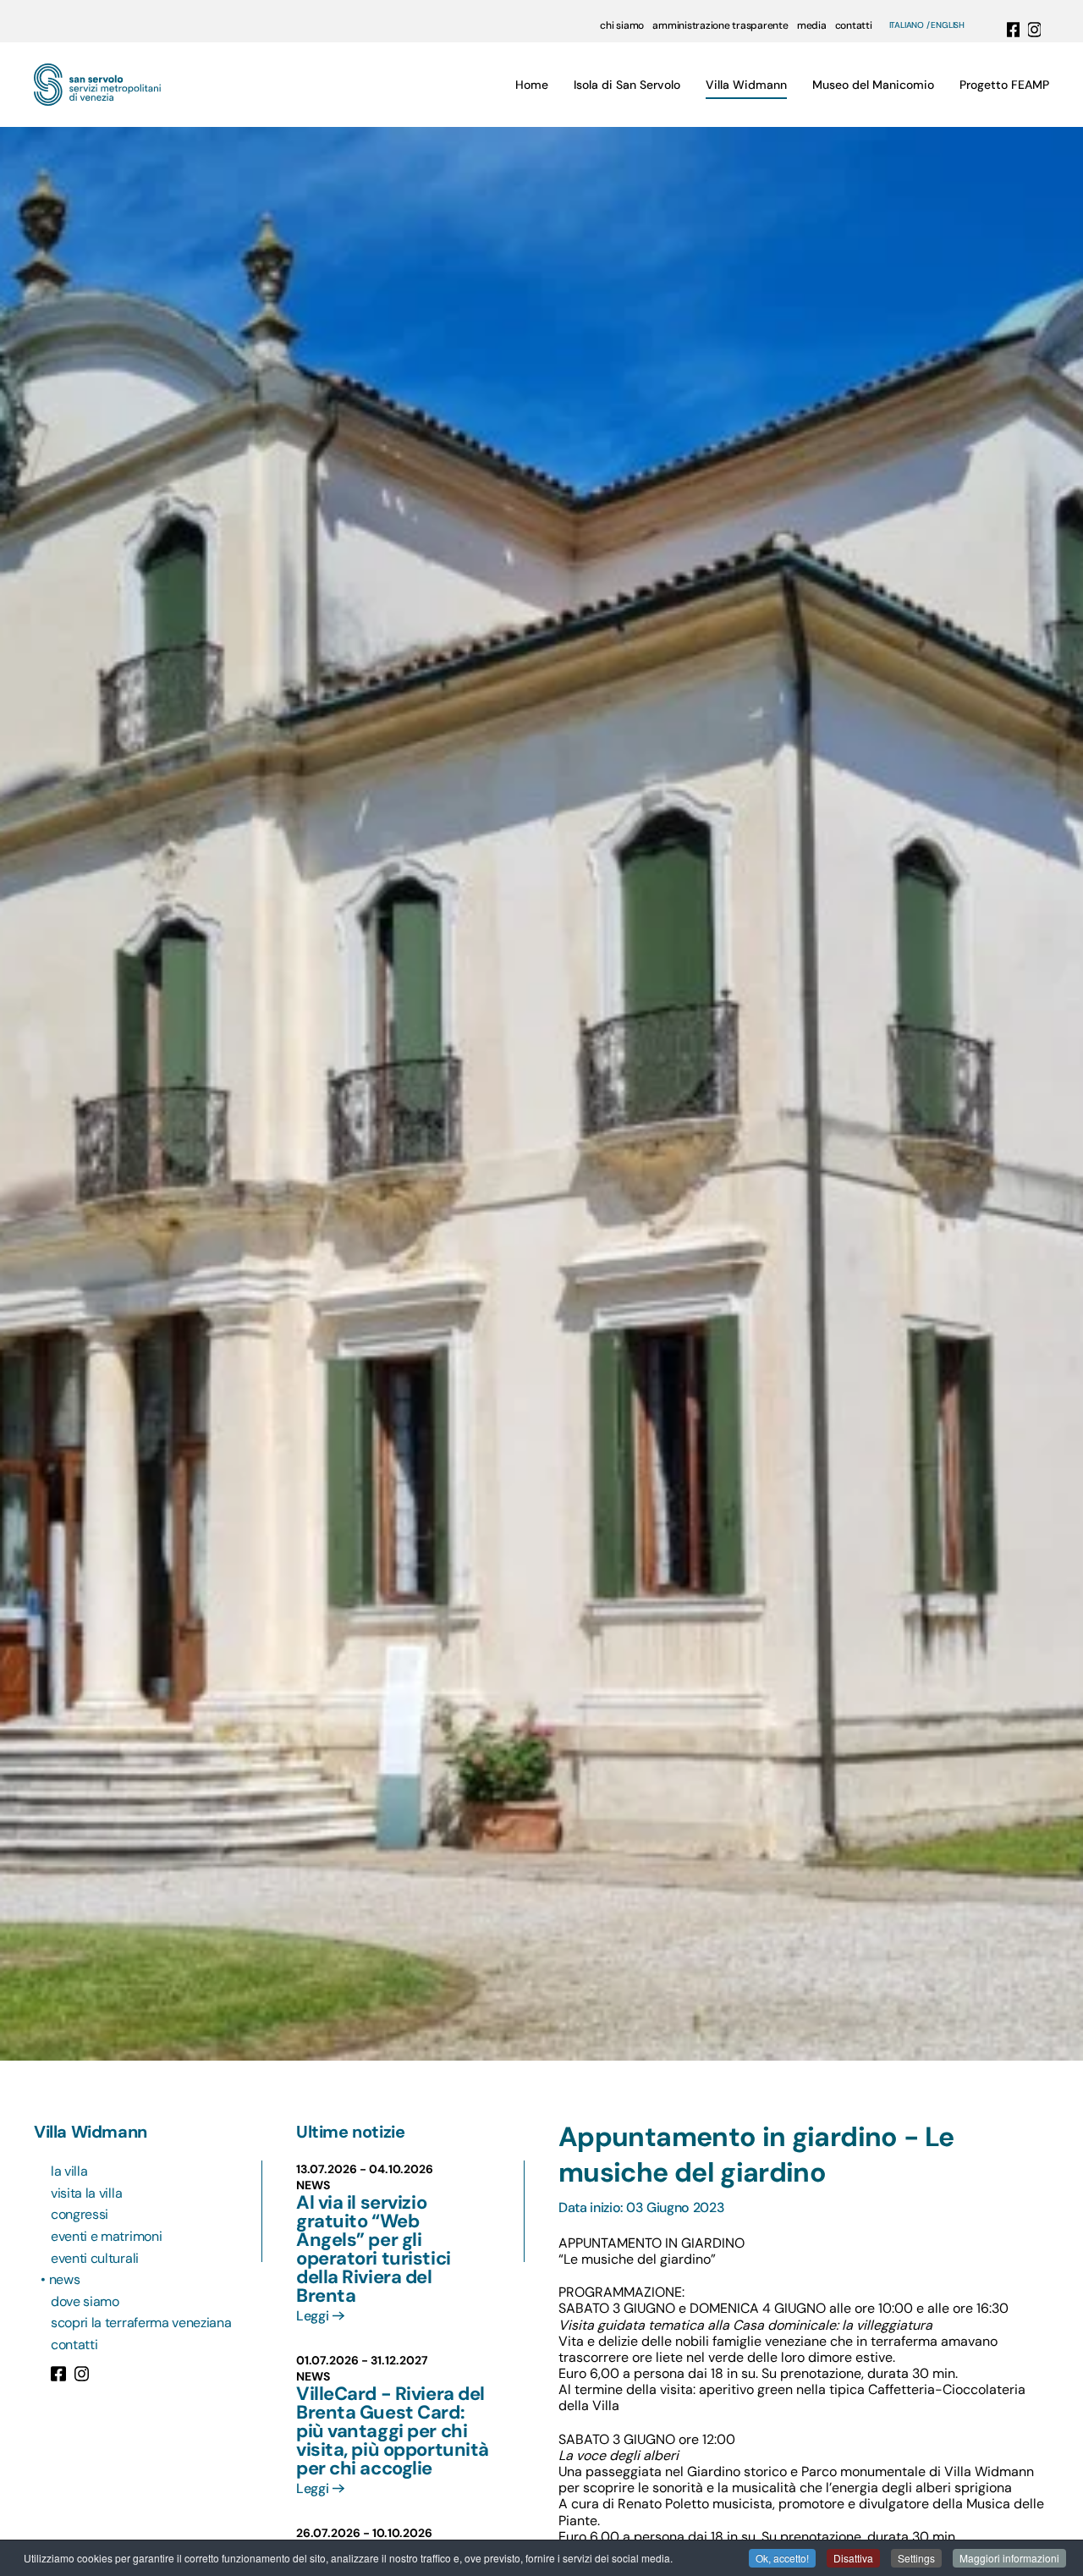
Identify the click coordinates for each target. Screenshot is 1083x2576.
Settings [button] (916, 2558)
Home (532, 85)
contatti (854, 25)
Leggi (312, 2316)
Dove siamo (85, 2301)
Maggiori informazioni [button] (1009, 2558)
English (948, 25)
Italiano (907, 25)
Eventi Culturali (95, 2258)
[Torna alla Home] (97, 85)
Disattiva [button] (853, 2558)
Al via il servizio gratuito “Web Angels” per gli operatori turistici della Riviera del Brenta (374, 2249)
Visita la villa (86, 2193)
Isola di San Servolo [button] (627, 85)
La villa (69, 2171)
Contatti (74, 2345)
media (812, 25)
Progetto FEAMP (1004, 85)
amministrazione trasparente (720, 25)
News (65, 2279)
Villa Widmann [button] (746, 85)
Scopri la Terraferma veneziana (141, 2323)
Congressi (80, 2214)
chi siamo (622, 25)
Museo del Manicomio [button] (873, 85)
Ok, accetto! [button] (782, 2558)
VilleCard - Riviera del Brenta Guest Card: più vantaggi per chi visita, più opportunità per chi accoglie (393, 2431)
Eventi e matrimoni (106, 2236)
